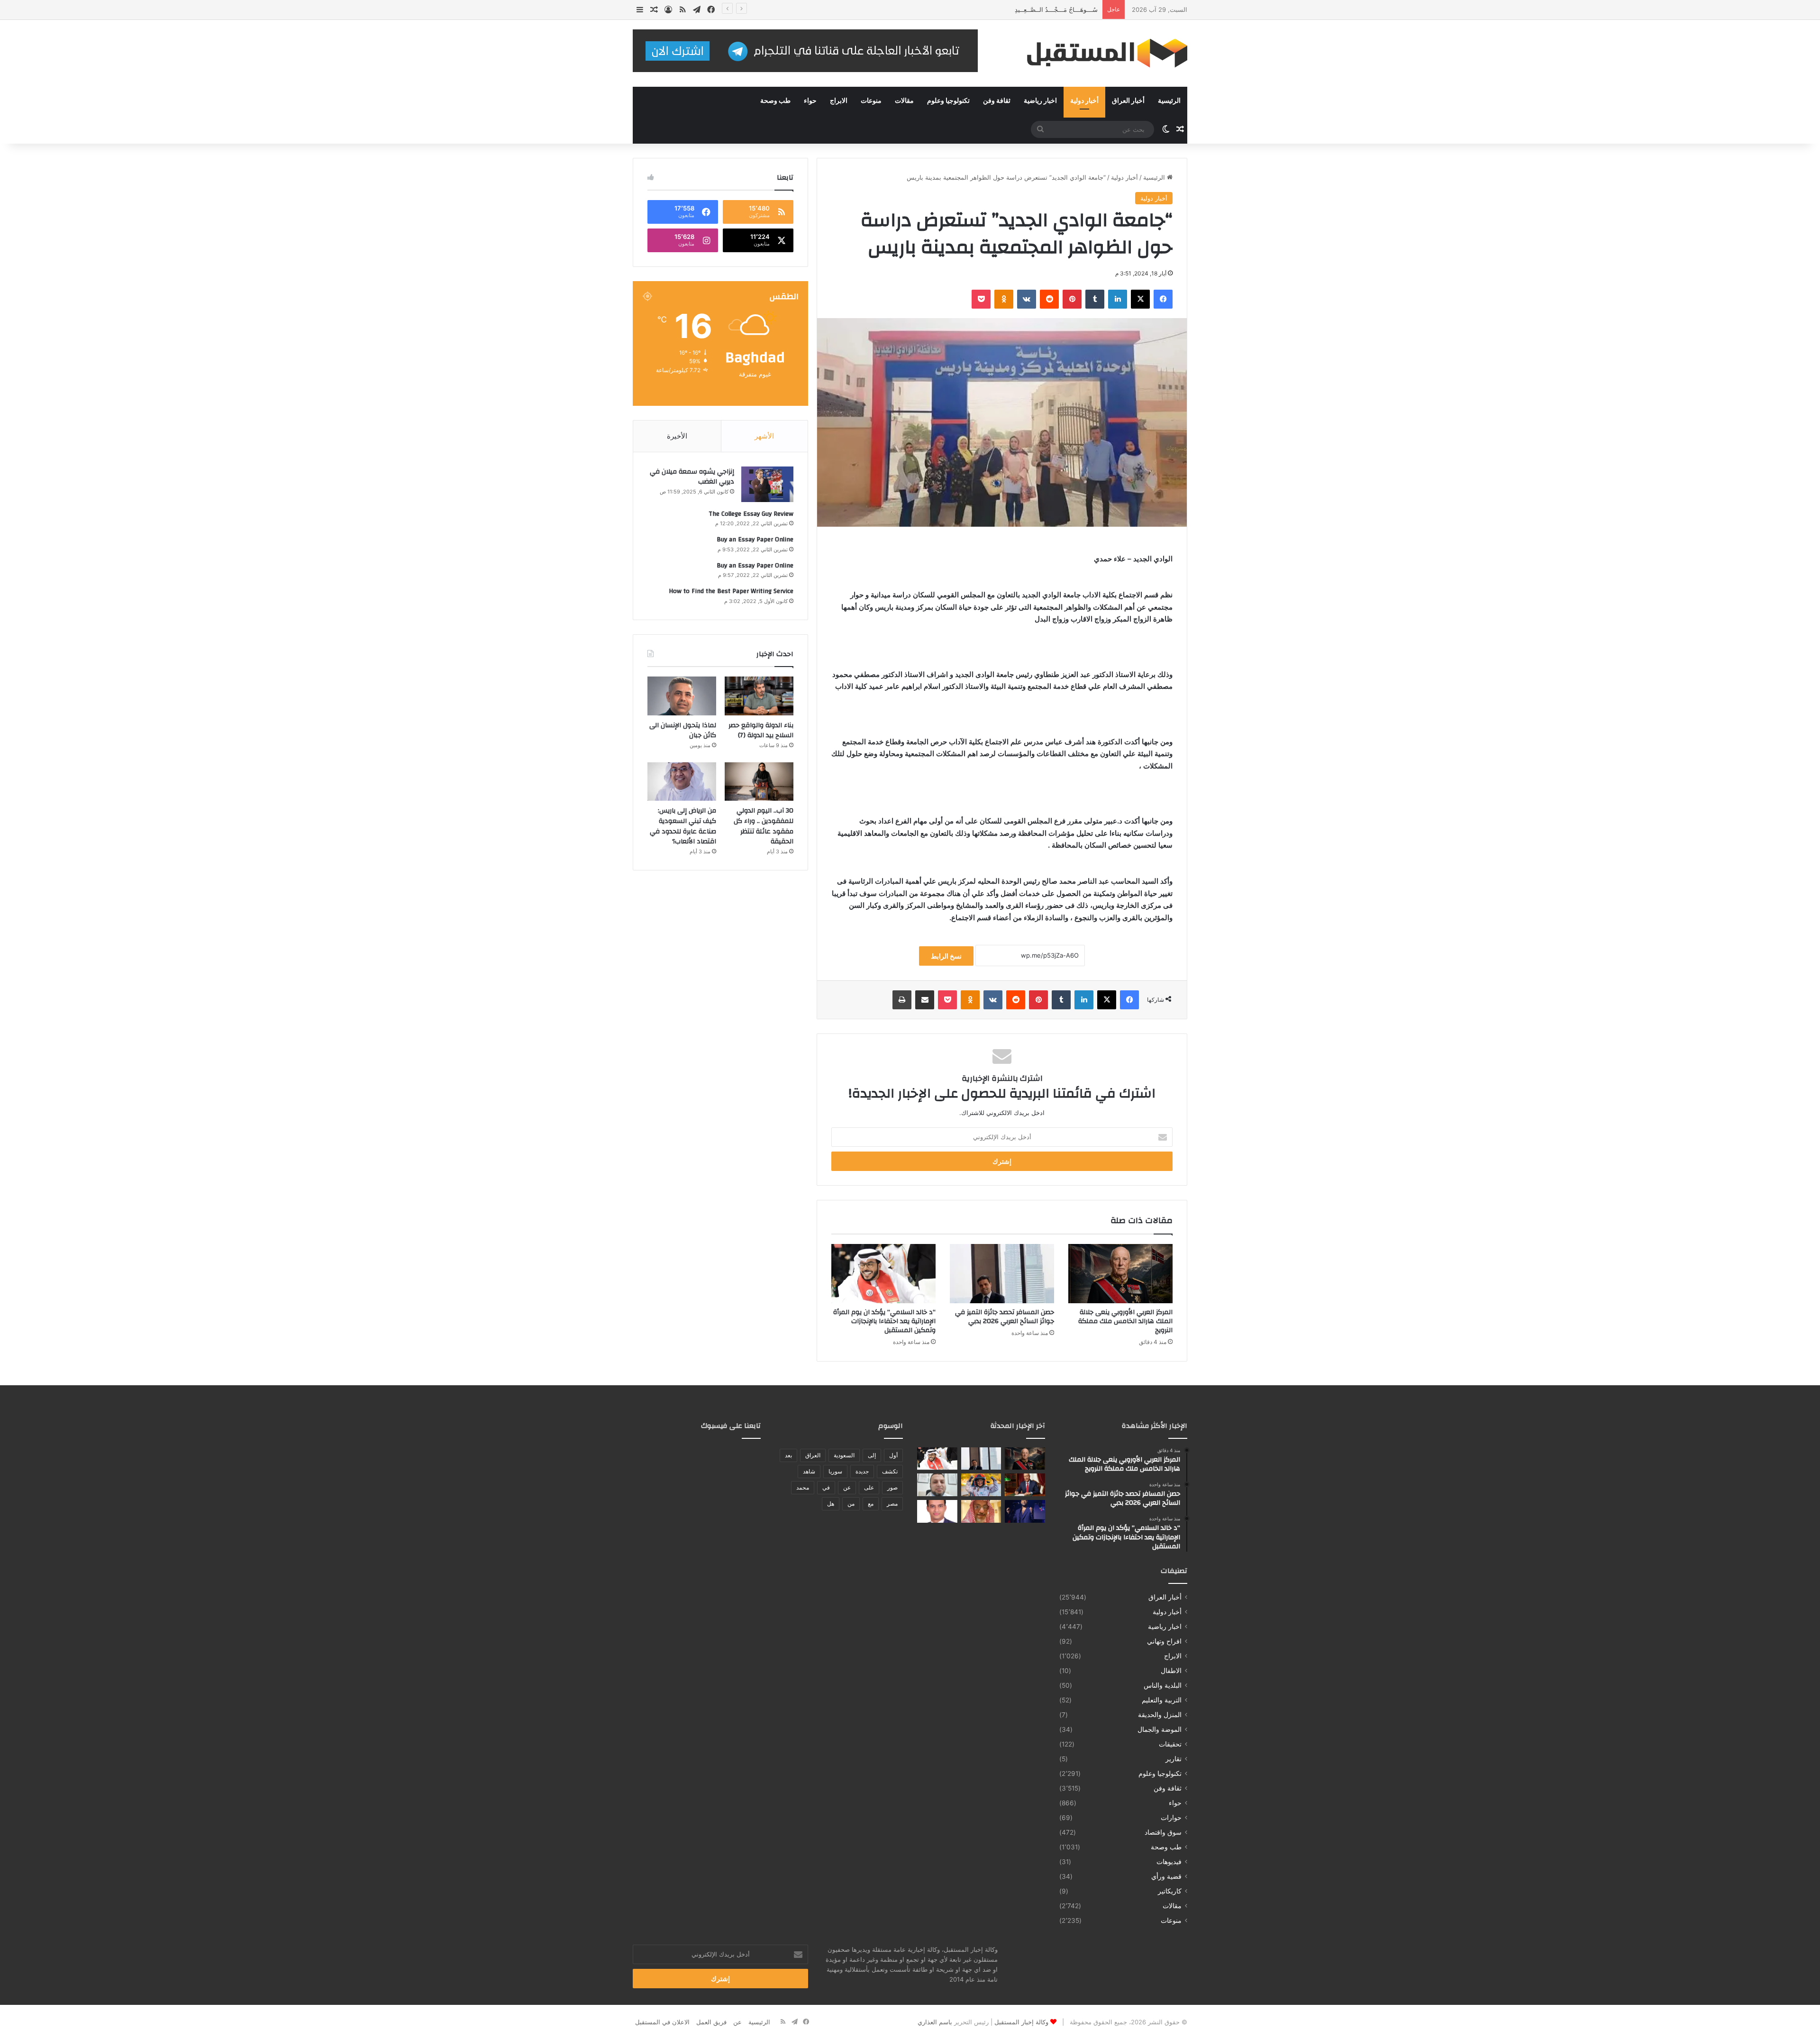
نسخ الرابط (946, 956)
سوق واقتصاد (1163, 1832)
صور (892, 1487)
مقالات (904, 101)
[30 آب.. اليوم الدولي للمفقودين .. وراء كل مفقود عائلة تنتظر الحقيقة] (759, 782)
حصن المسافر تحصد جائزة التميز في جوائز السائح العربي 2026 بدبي (1005, 1317)
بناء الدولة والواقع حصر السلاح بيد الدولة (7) (761, 731)
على (869, 1487)
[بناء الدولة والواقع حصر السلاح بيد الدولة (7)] (759, 696)
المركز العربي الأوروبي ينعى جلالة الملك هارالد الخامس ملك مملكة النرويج (1125, 1321)
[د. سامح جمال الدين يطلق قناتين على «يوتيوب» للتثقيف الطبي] (937, 1485)
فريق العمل (711, 2022)
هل (831, 1504)
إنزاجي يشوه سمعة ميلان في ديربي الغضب (692, 477)
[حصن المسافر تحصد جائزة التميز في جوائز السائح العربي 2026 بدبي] (1002, 1273)
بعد (788, 1455)
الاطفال (1171, 1671)
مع (871, 1504)
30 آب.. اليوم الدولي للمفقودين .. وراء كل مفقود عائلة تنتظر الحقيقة (764, 826)
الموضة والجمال (1160, 1729)
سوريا (835, 1471)
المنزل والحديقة (1160, 1715)
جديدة (862, 1471)
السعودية (844, 1455)
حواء (810, 101)
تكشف (890, 1471)
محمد (803, 1487)
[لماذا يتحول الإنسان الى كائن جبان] (682, 696)
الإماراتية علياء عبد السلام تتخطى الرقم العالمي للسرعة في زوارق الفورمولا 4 (996, 9)
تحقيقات (1170, 1744)
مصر (892, 1504)
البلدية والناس (1163, 1685)
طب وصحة (775, 101)
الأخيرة (677, 436)
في (826, 1487)
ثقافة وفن (997, 101)
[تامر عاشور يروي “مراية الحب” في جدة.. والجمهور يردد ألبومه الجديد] (1025, 1511)
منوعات (871, 101)
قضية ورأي (1166, 1876)
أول (893, 1455)
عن (847, 1487)
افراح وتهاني (1164, 1641)
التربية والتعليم (1162, 1700)
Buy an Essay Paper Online (755, 539)
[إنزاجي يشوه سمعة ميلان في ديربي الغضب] (767, 484)
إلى (872, 1455)
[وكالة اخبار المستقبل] (1100, 53)
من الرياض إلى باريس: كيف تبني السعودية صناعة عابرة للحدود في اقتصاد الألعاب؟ (683, 826)
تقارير (1174, 1759)
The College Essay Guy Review (751, 514)
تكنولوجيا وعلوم (948, 101)
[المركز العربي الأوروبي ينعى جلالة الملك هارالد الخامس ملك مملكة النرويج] (1120, 1273)
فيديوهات (1169, 1862)
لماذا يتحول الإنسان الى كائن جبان (683, 731)
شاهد (809, 1471)
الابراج (839, 101)
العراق (813, 1455)
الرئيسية (1169, 101)
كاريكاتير (1170, 1891)
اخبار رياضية (1040, 101)
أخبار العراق (1128, 101)
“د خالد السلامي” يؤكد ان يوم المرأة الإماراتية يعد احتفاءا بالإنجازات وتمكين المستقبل (884, 1321)
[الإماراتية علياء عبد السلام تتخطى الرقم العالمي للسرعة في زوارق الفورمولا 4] (981, 1485)
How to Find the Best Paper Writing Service (731, 591)
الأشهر (764, 436)
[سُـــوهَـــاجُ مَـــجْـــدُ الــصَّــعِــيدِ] (1025, 1485)
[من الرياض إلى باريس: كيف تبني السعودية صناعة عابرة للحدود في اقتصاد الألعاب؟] (682, 782)
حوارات (1171, 1818)
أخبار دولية (1084, 101)
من (851, 1504)
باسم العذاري (935, 2022)
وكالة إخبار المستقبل (1021, 2022)
